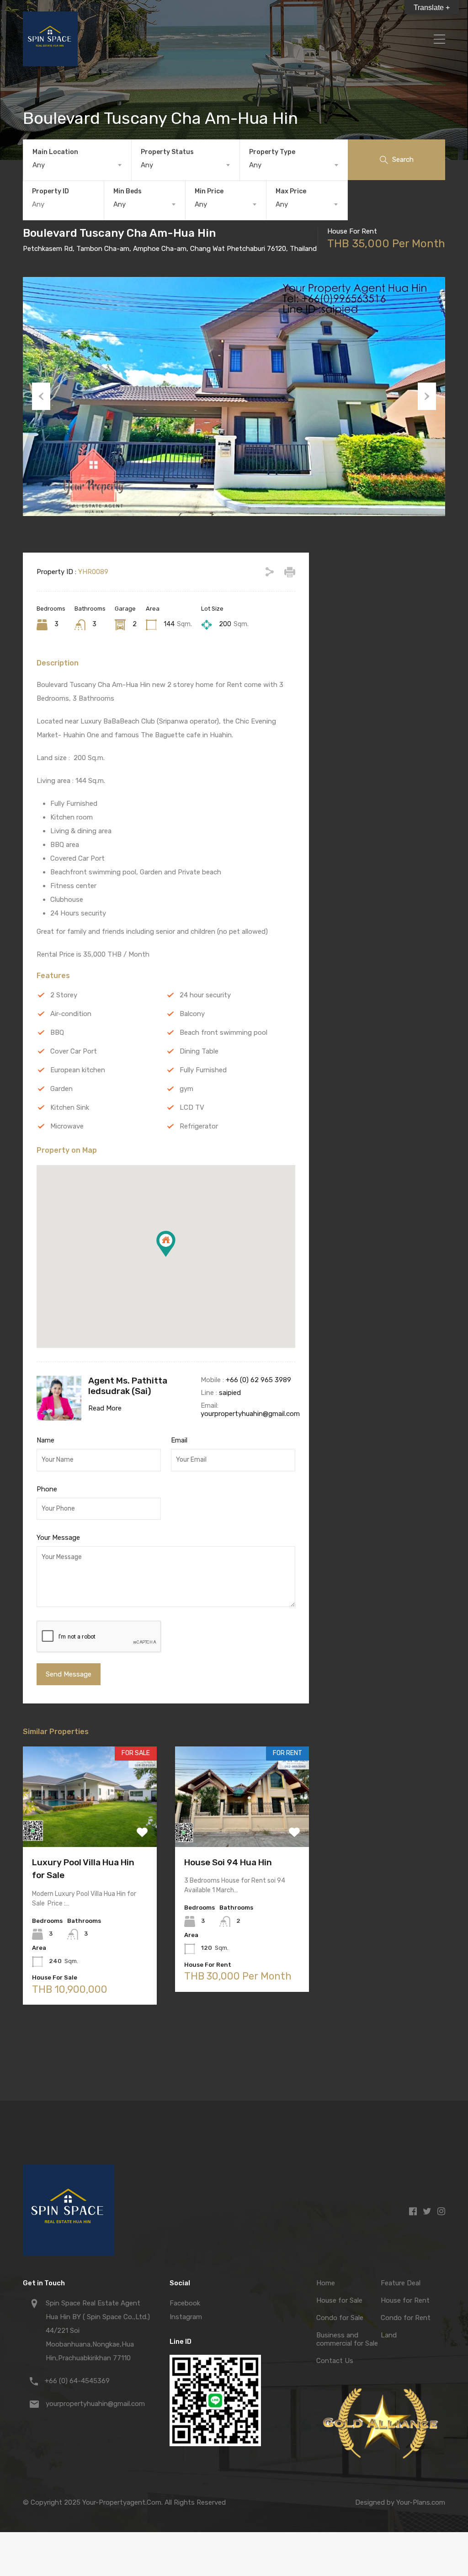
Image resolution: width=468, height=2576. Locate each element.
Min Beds (128, 191)
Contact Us (335, 2361)
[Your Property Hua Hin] (50, 62)
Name (45, 1440)
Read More (105, 1408)
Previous (41, 396)
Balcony (192, 1014)
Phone (47, 1489)
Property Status (167, 152)
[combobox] (77, 165)
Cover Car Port (74, 1051)
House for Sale (339, 2300)
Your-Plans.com (421, 2502)
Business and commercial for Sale (347, 2339)
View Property (90, 1827)
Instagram (186, 2317)
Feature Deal (401, 2283)
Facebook (185, 2303)
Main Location (55, 152)
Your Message (58, 1538)
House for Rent (405, 2300)
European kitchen (78, 1070)
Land (389, 2335)
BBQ (57, 1033)
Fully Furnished (203, 1070)
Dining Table (199, 1051)
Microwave (67, 1126)
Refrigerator (199, 1126)
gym (186, 1089)
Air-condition (71, 1014)
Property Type (272, 152)
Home (326, 2283)
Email (179, 1440)
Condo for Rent (406, 2318)
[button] (175, 1257)
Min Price (209, 191)
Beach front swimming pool (223, 1033)
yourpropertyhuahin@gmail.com (250, 1414)
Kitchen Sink (70, 1107)
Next (427, 396)
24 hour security (205, 995)
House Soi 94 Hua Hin (228, 1862)
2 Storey (64, 995)
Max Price (291, 191)
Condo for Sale (340, 2318)
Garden (61, 1089)
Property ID (51, 192)
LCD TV (192, 1107)
